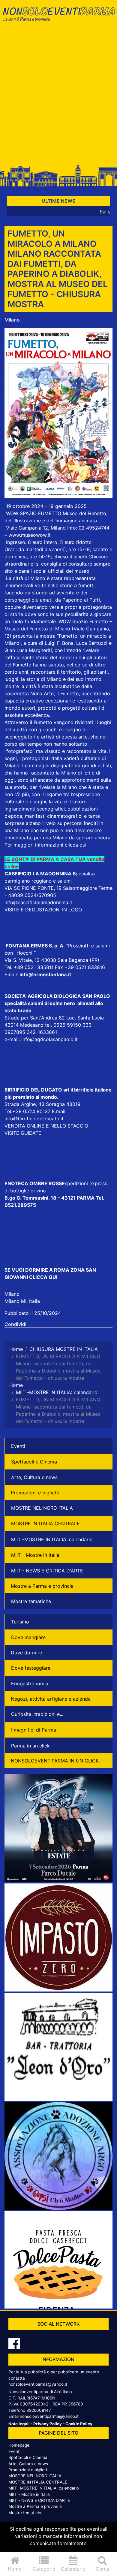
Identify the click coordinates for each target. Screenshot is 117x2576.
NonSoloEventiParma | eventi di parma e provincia (58, 17)
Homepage (19, 2445)
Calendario (73, 2569)
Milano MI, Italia (22, 1301)
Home (15, 2569)
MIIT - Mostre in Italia (35, 1555)
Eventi (18, 1446)
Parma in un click (30, 1746)
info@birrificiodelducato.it (34, 1119)
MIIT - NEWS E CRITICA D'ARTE (47, 1571)
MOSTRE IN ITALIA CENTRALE (45, 1524)
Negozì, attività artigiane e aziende (51, 1699)
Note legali (19, 2424)
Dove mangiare (28, 1637)
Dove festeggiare (31, 1668)
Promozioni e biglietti (35, 1493)
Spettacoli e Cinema (34, 1462)
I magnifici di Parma (34, 1730)
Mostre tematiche (31, 1601)
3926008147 (39, 2410)
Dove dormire (26, 1653)
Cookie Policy (79, 2424)
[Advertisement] (58, 95)
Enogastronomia (30, 1684)
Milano (12, 320)
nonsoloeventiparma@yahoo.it (38, 2384)
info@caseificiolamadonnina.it (38, 902)
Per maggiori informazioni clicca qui (45, 845)
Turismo (20, 1622)
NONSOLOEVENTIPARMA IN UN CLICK (55, 1761)
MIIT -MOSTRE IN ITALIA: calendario (52, 1539)
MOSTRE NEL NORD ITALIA (42, 1508)
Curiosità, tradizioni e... (37, 1714)
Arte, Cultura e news (34, 1477)
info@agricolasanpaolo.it (49, 1039)
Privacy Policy (48, 2424)
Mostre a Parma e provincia (42, 1586)
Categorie (44, 2569)
